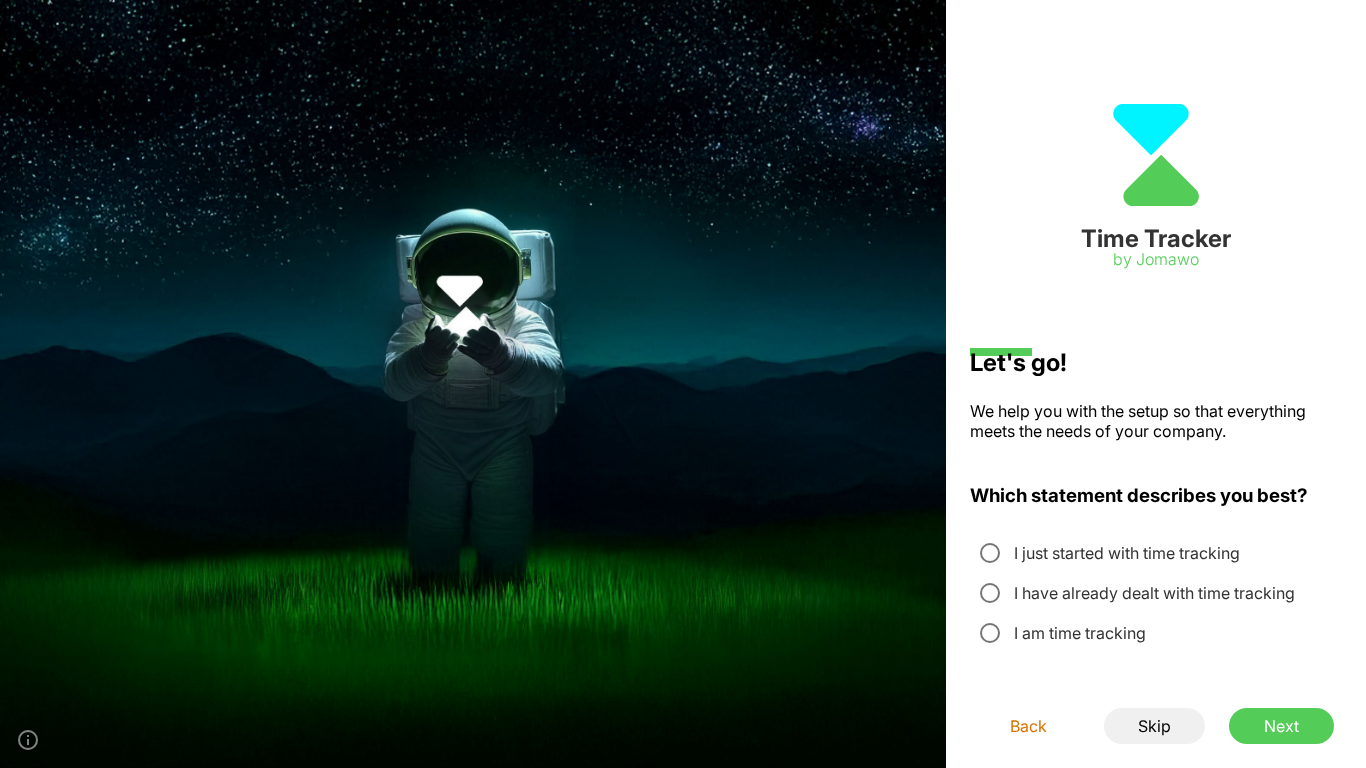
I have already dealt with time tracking (1154, 593)
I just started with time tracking (1127, 553)
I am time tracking (1080, 633)
